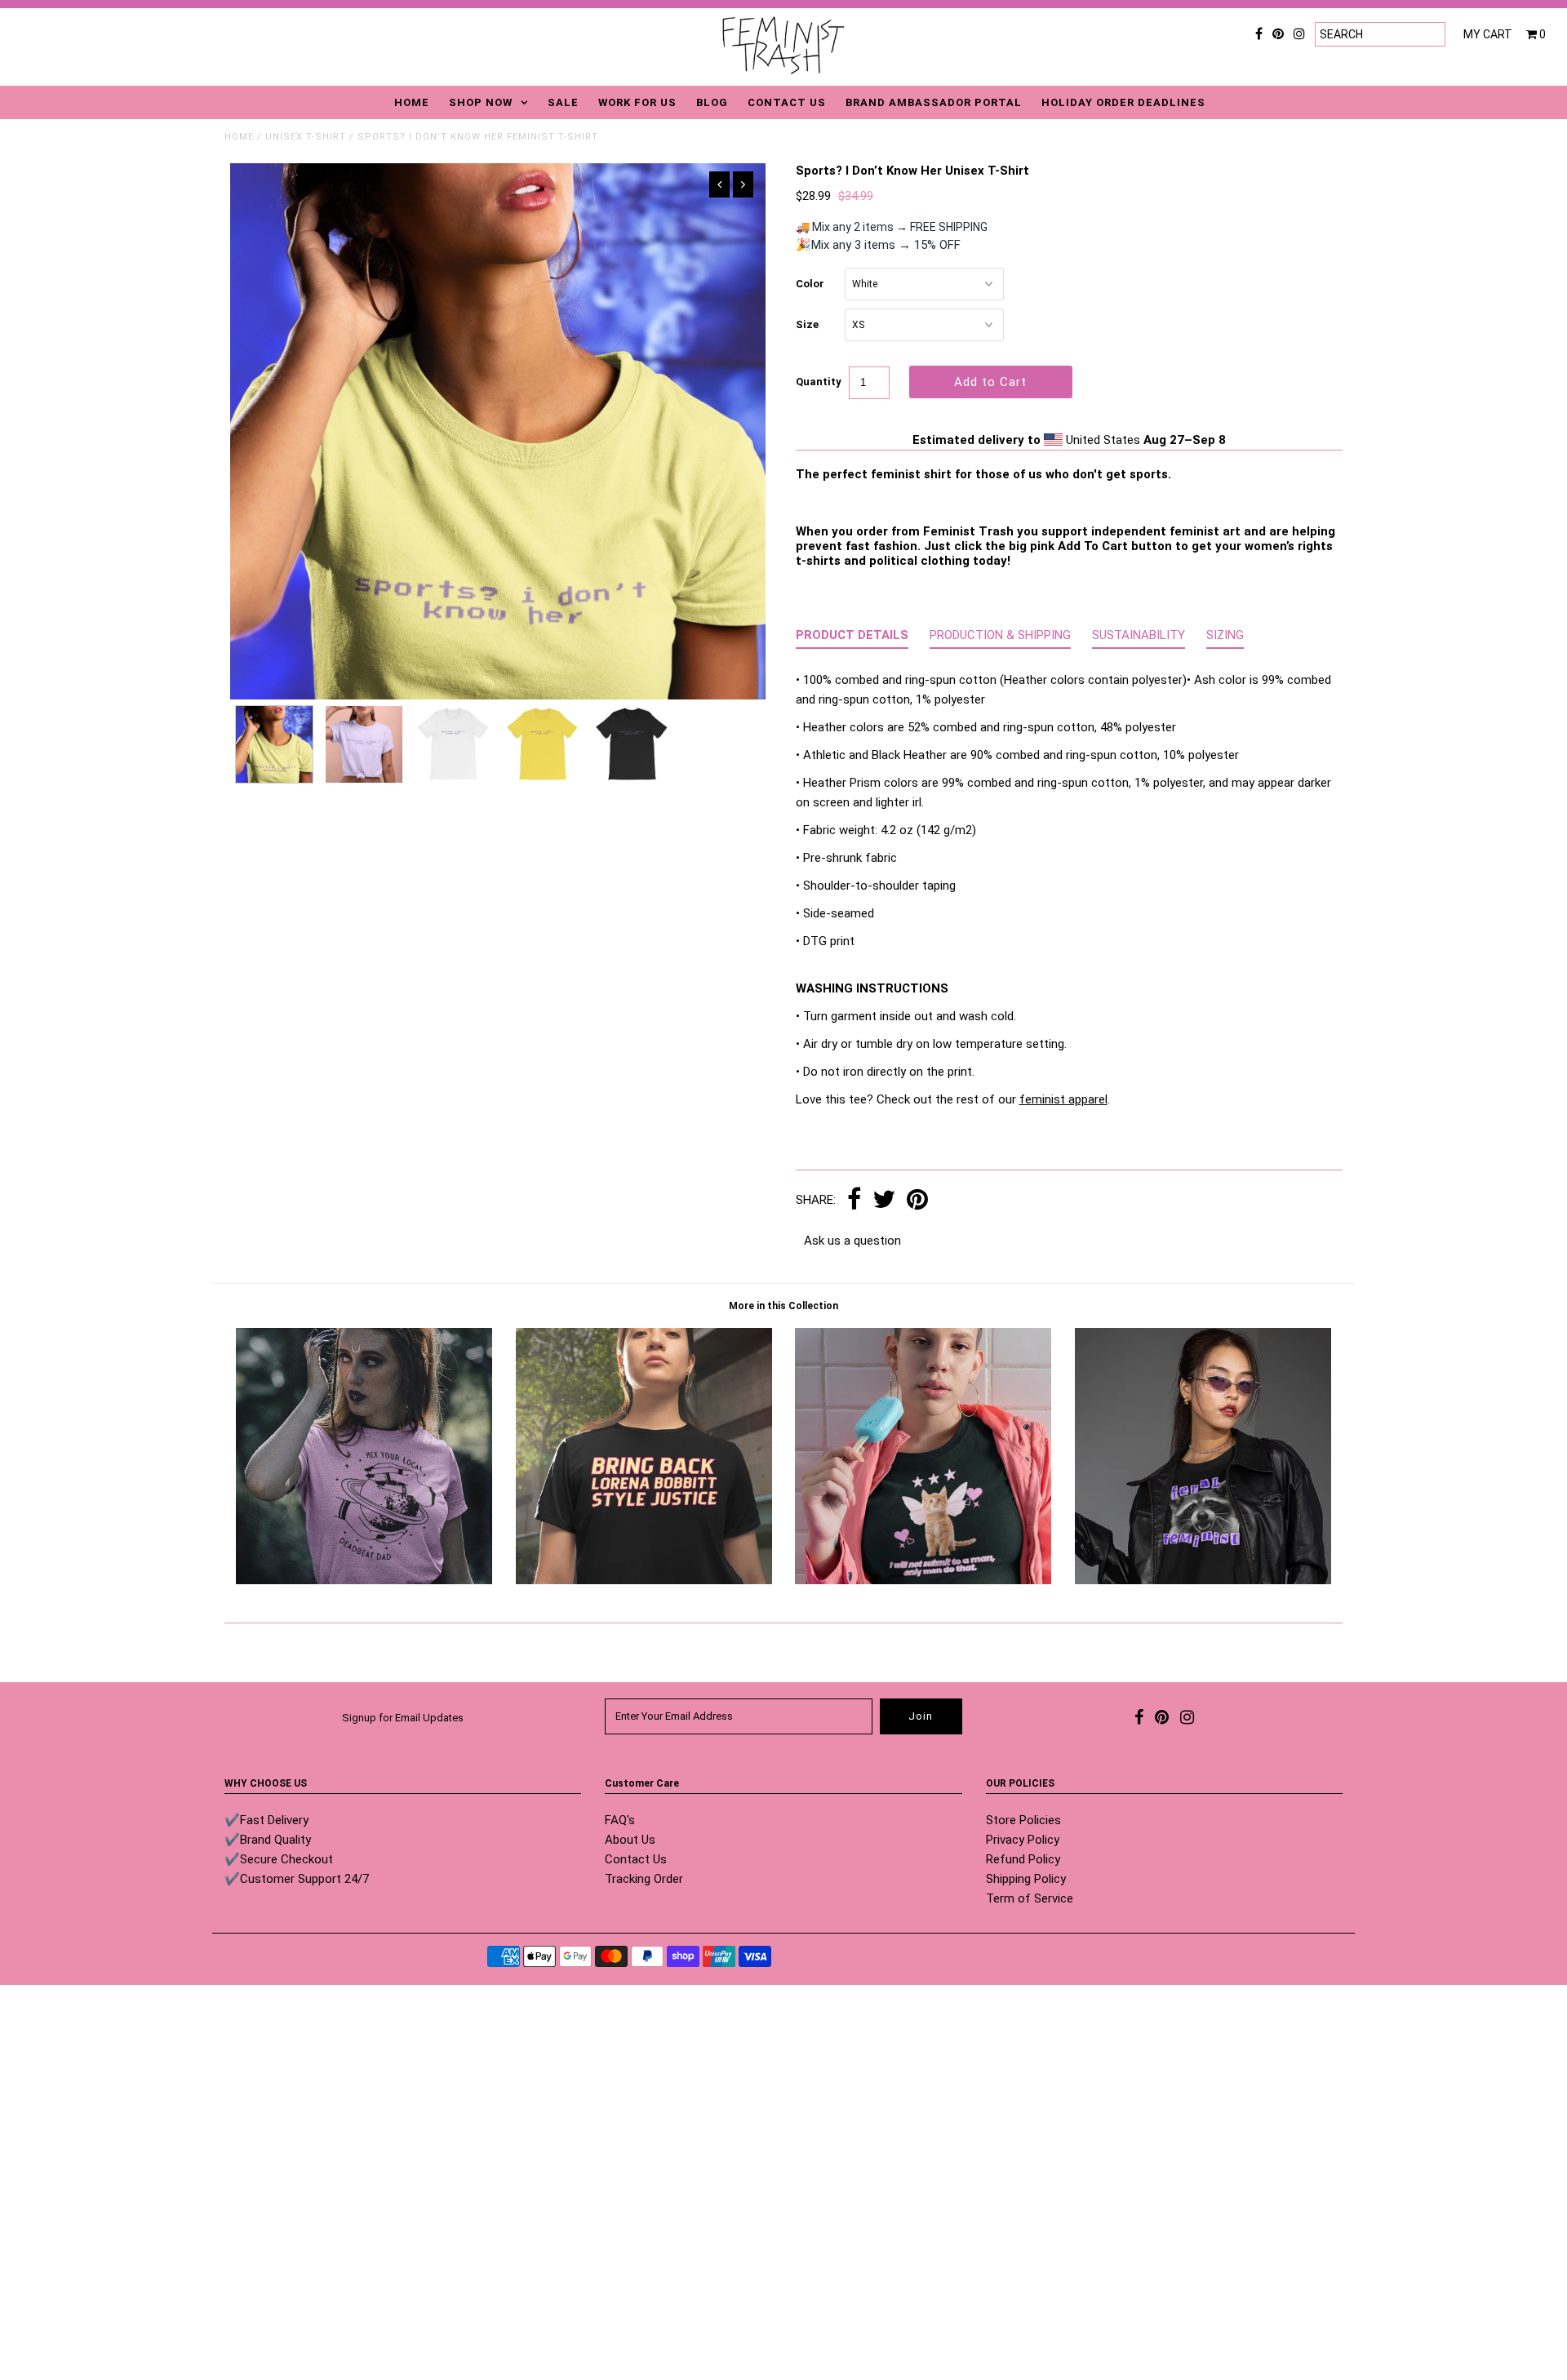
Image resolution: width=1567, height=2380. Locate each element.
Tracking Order (644, 1879)
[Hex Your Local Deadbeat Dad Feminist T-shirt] (364, 1580)
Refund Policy (1023, 1859)
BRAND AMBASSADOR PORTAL (934, 102)
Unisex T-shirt (306, 137)
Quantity (819, 382)
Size (807, 324)
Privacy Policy (1023, 1840)
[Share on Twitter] (884, 1201)
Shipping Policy (1026, 1879)
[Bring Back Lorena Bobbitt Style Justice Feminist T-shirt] (644, 1580)
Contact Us (636, 1859)
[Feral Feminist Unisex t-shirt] (1203, 1580)
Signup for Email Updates (403, 1718)
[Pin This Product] (917, 1201)
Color (810, 284)
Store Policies (1023, 1820)
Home (239, 137)
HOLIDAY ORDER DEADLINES (1123, 102)
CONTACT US (787, 102)
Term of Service (1030, 1898)
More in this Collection (783, 1306)
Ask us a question (852, 1241)
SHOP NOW (481, 102)
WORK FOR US (637, 102)
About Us (630, 1840)
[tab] (852, 638)
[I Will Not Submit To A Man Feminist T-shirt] (923, 1580)
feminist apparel (1063, 1099)
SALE (563, 102)
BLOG (712, 102)
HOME (412, 102)
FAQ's (620, 1820)
